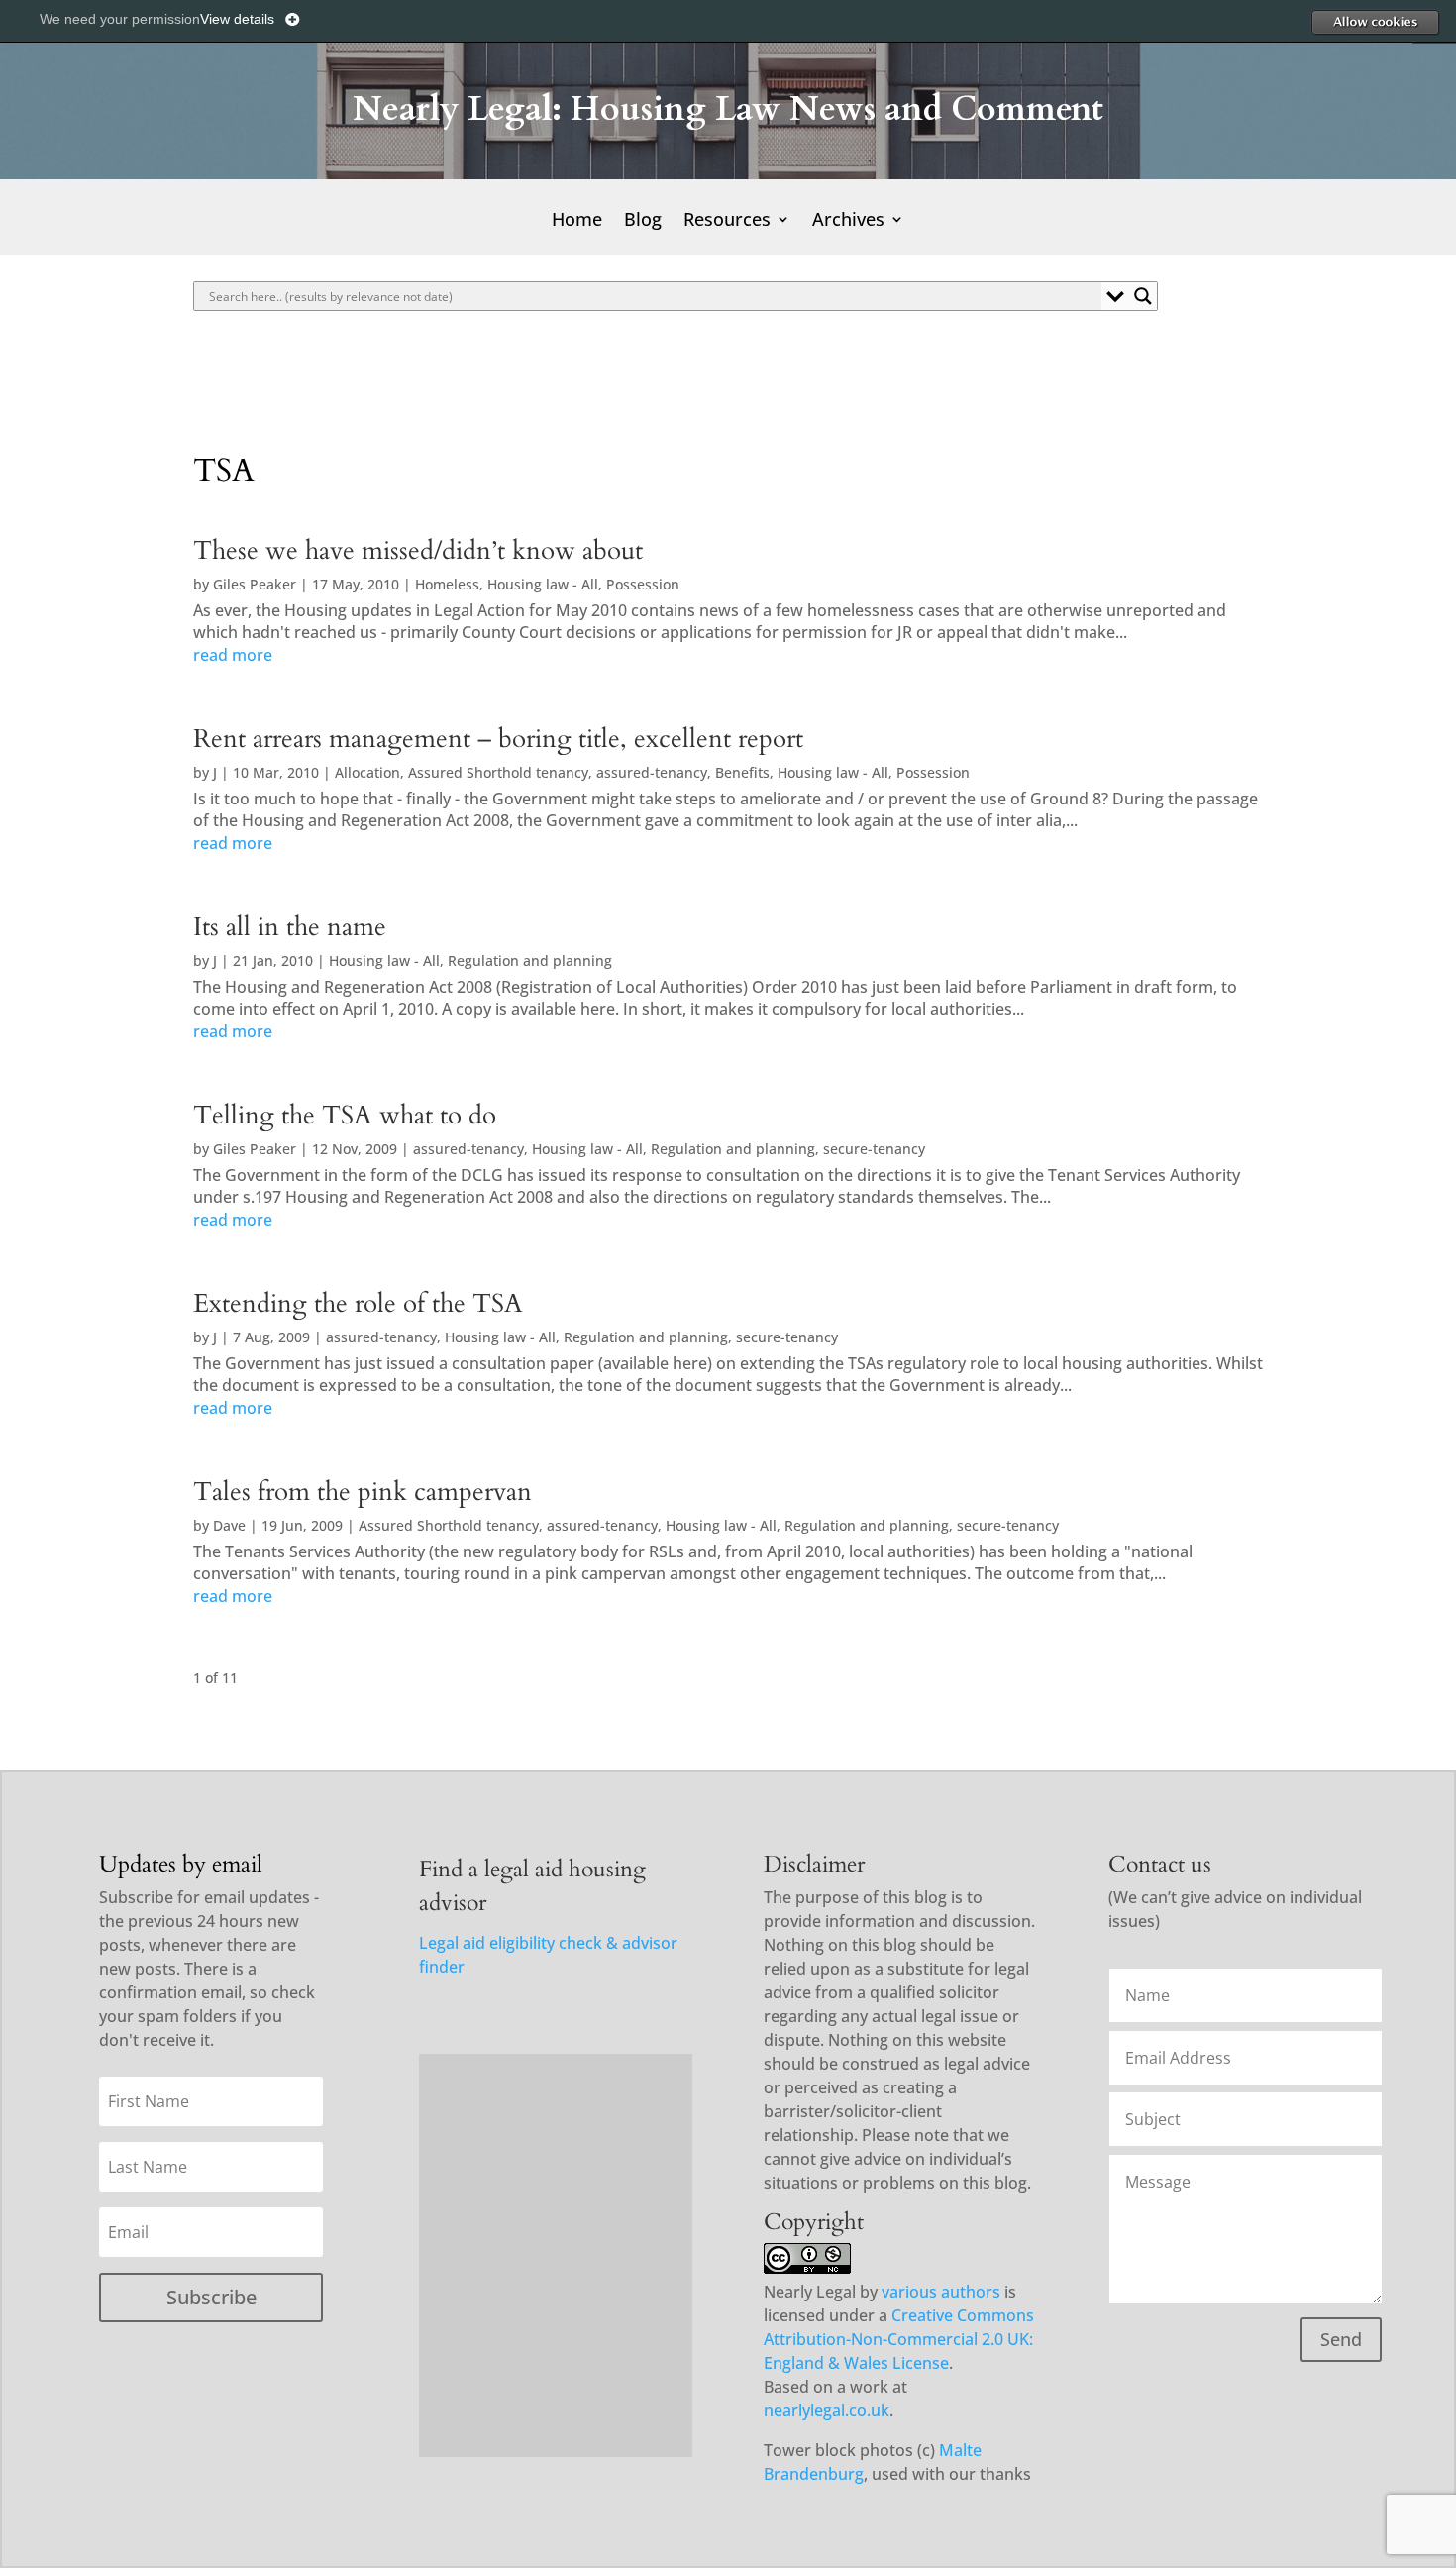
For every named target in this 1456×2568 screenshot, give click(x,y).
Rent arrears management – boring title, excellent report (498, 739)
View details (237, 19)
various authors (941, 2292)
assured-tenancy (652, 772)
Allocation (367, 772)
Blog (643, 221)
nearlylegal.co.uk (827, 2410)
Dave (229, 1525)
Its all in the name (290, 927)
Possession (643, 584)
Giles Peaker (255, 584)
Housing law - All (543, 584)
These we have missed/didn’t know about (418, 551)
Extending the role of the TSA (358, 1304)
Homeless (447, 584)
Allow (1375, 22)
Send (1341, 2339)
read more (233, 655)
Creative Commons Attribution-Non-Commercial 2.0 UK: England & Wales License (899, 2339)
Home (577, 221)
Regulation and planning (530, 961)
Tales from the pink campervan (363, 1492)
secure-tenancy (874, 1149)
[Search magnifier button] (1143, 296)
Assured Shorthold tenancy (498, 772)
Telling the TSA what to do (345, 1116)
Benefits (742, 772)
